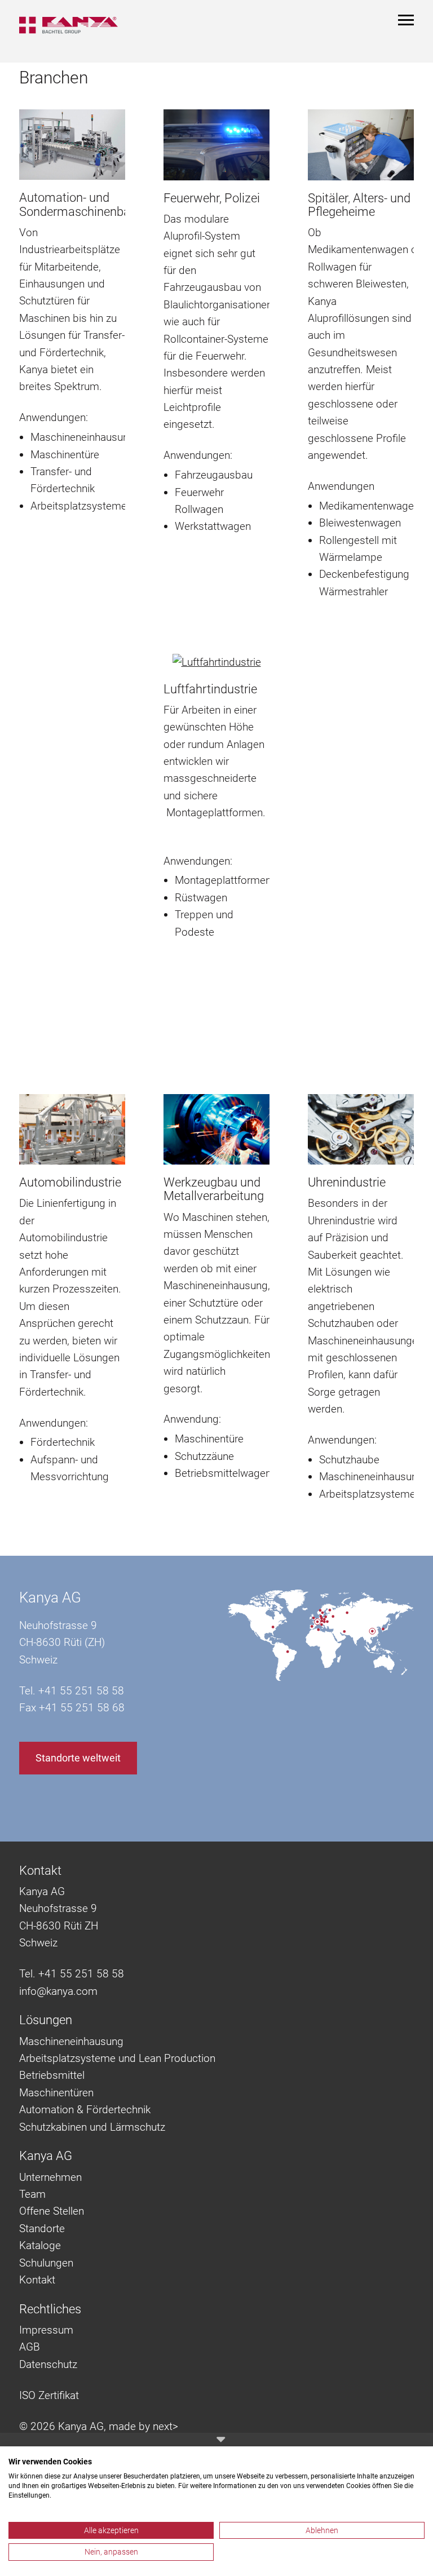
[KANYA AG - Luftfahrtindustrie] (217, 662)
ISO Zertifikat (49, 2395)
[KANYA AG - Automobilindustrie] (72, 1128)
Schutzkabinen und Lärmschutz (92, 2127)
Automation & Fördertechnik (85, 2110)
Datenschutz (48, 2364)
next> (165, 2426)
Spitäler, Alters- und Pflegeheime (359, 205)
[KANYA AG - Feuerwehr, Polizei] (216, 144)
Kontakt (37, 2280)
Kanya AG (50, 1597)
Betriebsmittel (52, 2075)
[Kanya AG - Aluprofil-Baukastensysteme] (74, 25)
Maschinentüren (56, 2093)
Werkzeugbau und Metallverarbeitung (214, 1189)
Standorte (42, 2228)
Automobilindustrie (70, 1182)
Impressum (46, 2330)
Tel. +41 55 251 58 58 (72, 1974)
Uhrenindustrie (347, 1182)
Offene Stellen (52, 2211)
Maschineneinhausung (71, 2041)
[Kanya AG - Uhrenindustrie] (361, 1128)
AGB (30, 2347)
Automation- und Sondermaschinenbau (78, 204)
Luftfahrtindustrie (210, 689)
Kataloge (40, 2245)
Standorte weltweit (78, 1758)
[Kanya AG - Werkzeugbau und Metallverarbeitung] (216, 1128)
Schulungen (46, 2263)
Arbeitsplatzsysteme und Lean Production (117, 2058)
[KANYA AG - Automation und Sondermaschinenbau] (72, 144)
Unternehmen (50, 2177)
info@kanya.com (58, 1991)
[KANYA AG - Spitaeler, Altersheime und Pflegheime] (361, 144)
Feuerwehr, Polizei (212, 198)
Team (32, 2194)
